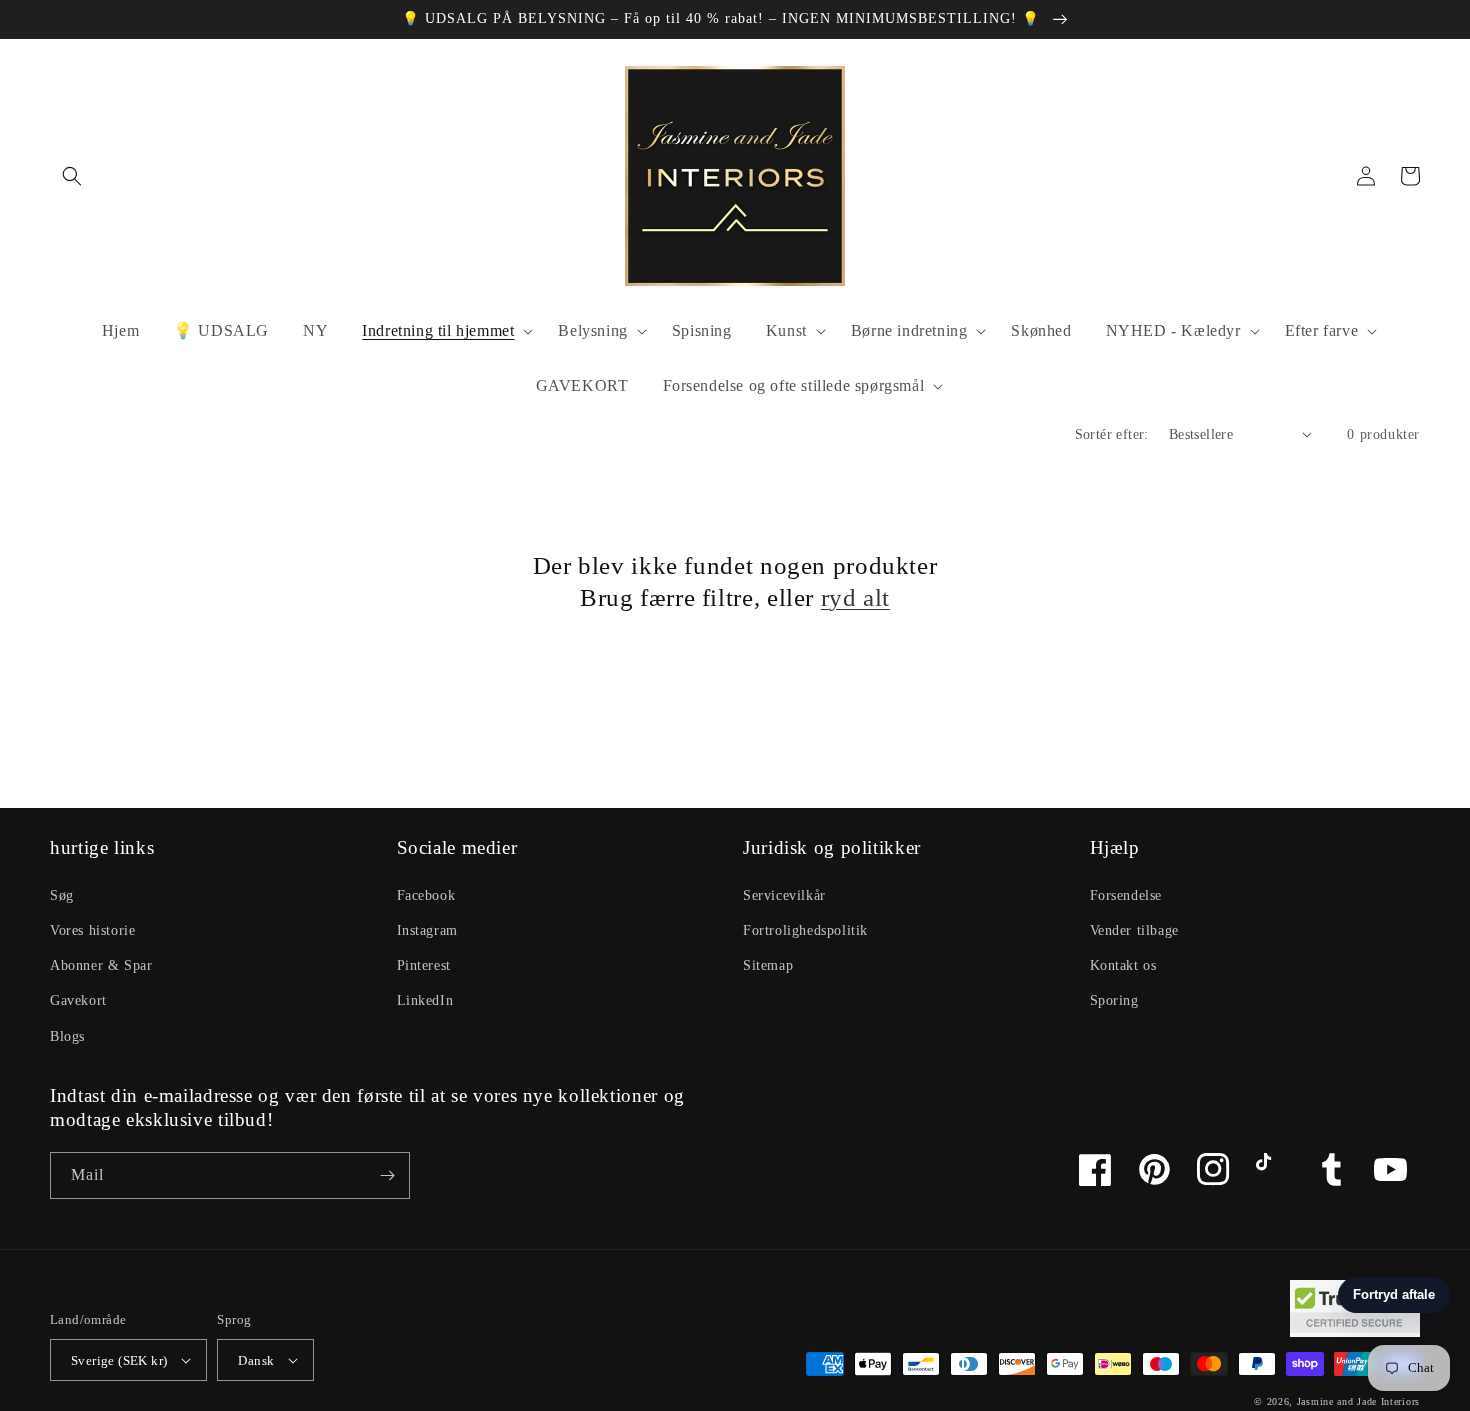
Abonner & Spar (101, 965)
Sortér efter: (1112, 434)
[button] (72, 176)
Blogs (67, 1036)
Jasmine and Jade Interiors (1358, 1401)
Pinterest (424, 965)
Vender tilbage (1134, 930)
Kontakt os (1123, 965)
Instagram (427, 930)
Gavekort (78, 1000)
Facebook (426, 895)
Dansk (256, 1360)
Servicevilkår (784, 895)
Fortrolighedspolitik (805, 930)
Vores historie (92, 930)
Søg (62, 895)
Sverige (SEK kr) (119, 1360)
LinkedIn (425, 1000)
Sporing (1114, 1000)
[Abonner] (387, 1175)
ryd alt (855, 597)
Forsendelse (1126, 895)
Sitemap (768, 965)
